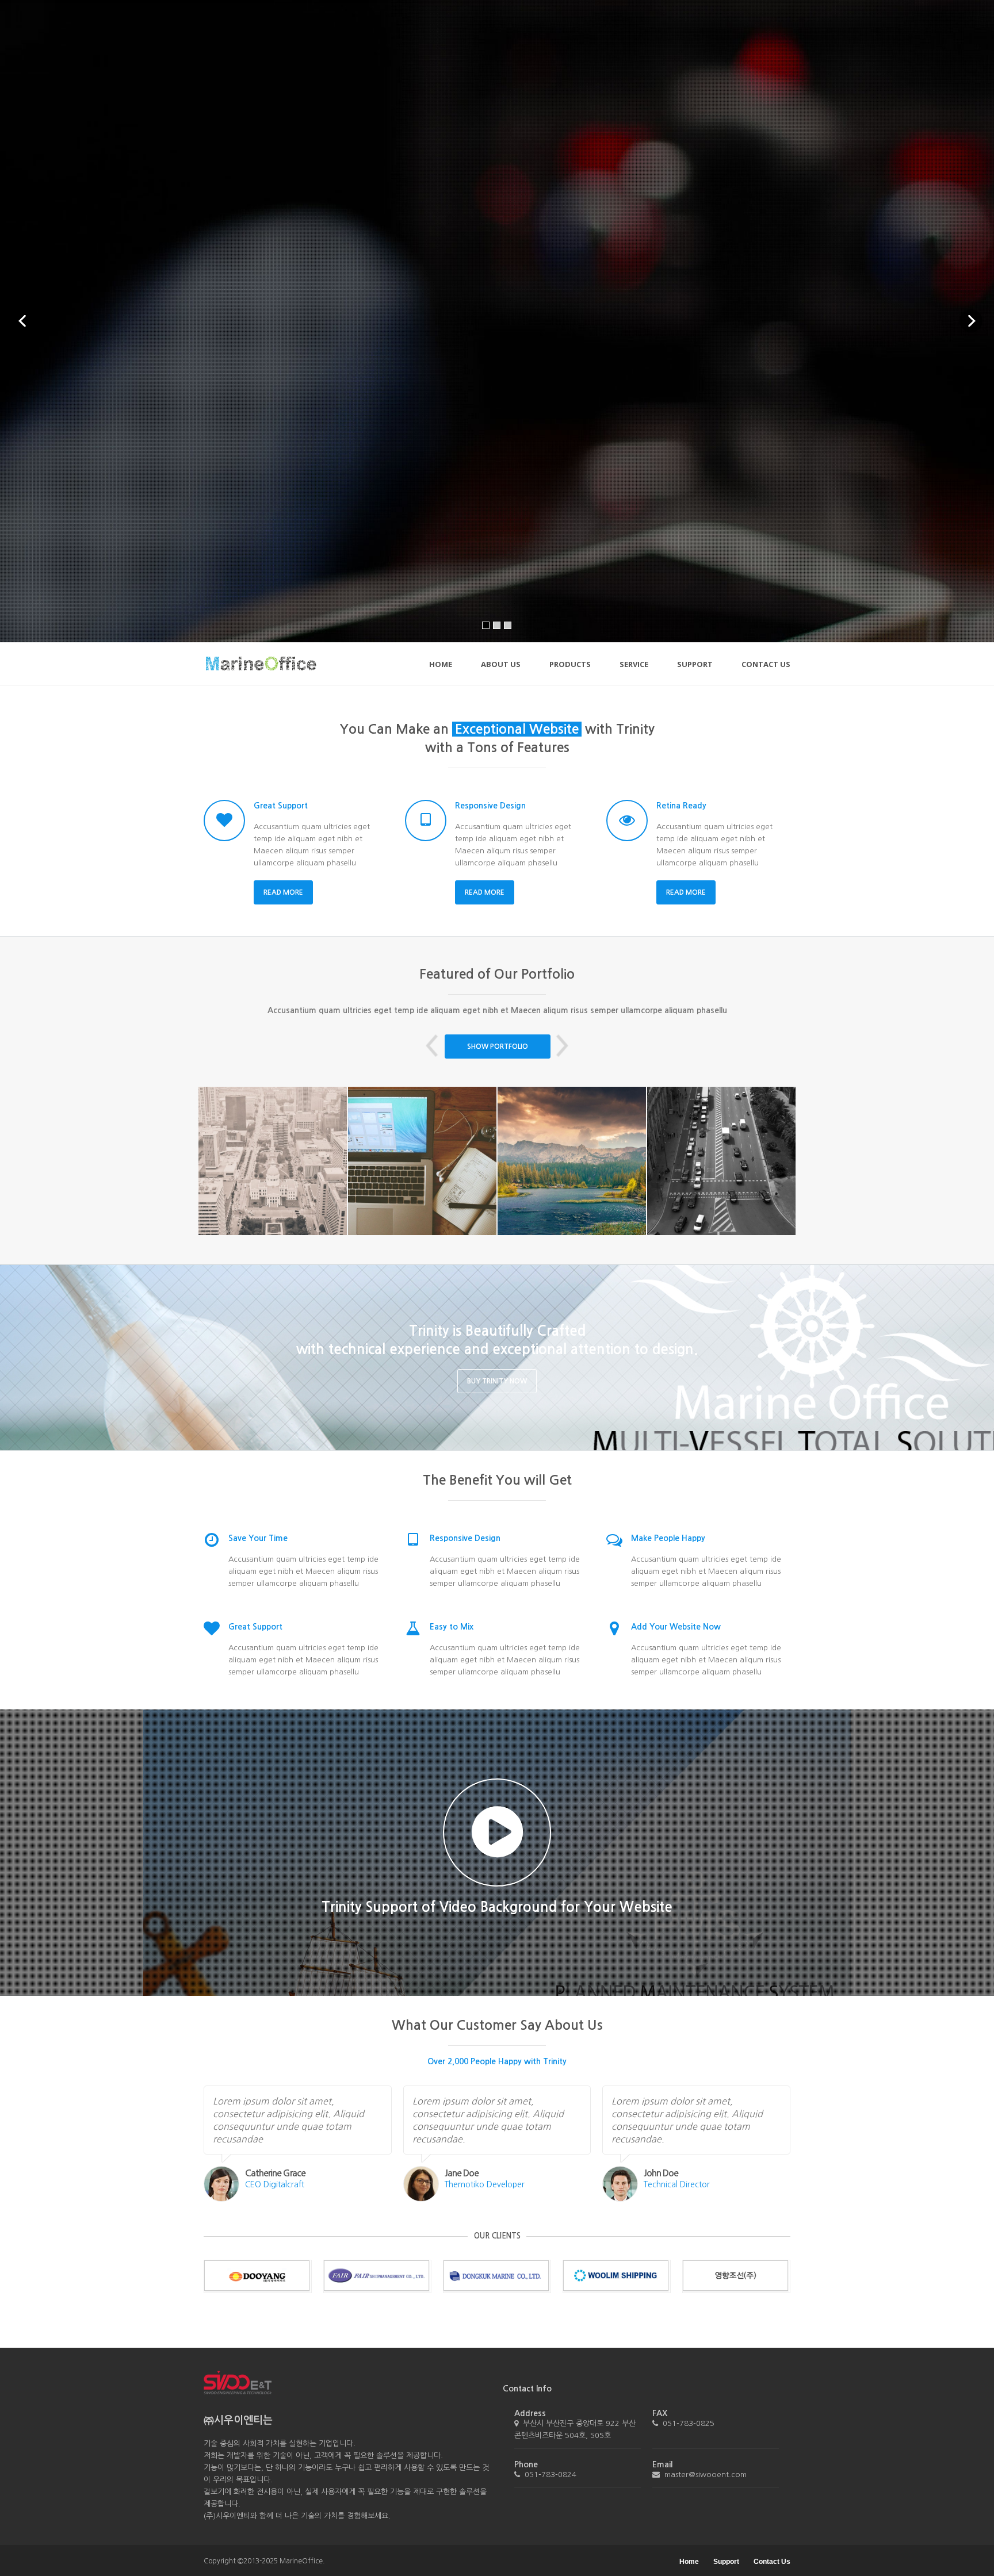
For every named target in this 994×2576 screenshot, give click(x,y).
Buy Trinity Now (497, 1381)
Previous (432, 1046)
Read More (283, 892)
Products (570, 666)
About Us (501, 665)
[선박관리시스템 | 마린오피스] (261, 664)
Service (634, 665)
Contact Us (766, 665)
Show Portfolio (498, 1046)
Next (562, 1046)
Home (441, 665)
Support (695, 665)
